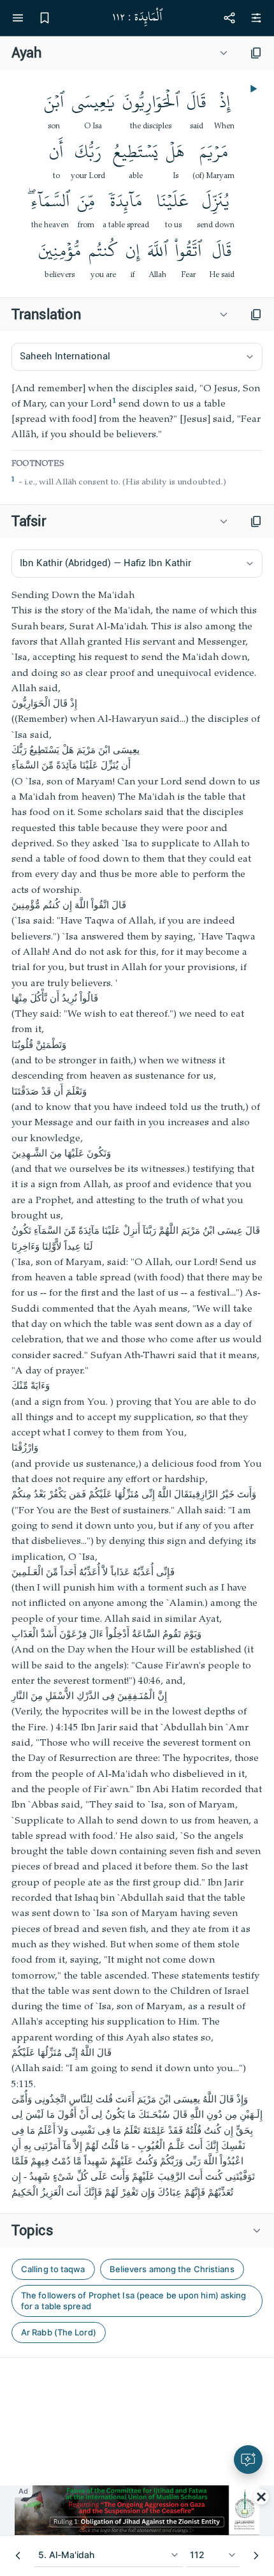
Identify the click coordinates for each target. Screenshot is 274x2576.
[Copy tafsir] (256, 521)
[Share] (229, 18)
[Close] (261, 2497)
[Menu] (18, 18)
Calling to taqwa (53, 2269)
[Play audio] (252, 89)
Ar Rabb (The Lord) (59, 2332)
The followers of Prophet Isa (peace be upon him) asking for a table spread (134, 2301)
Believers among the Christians (172, 2269)
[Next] (256, 2556)
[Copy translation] (256, 315)
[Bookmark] (45, 18)
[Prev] (18, 2556)
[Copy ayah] (256, 53)
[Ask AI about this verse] (248, 2460)
